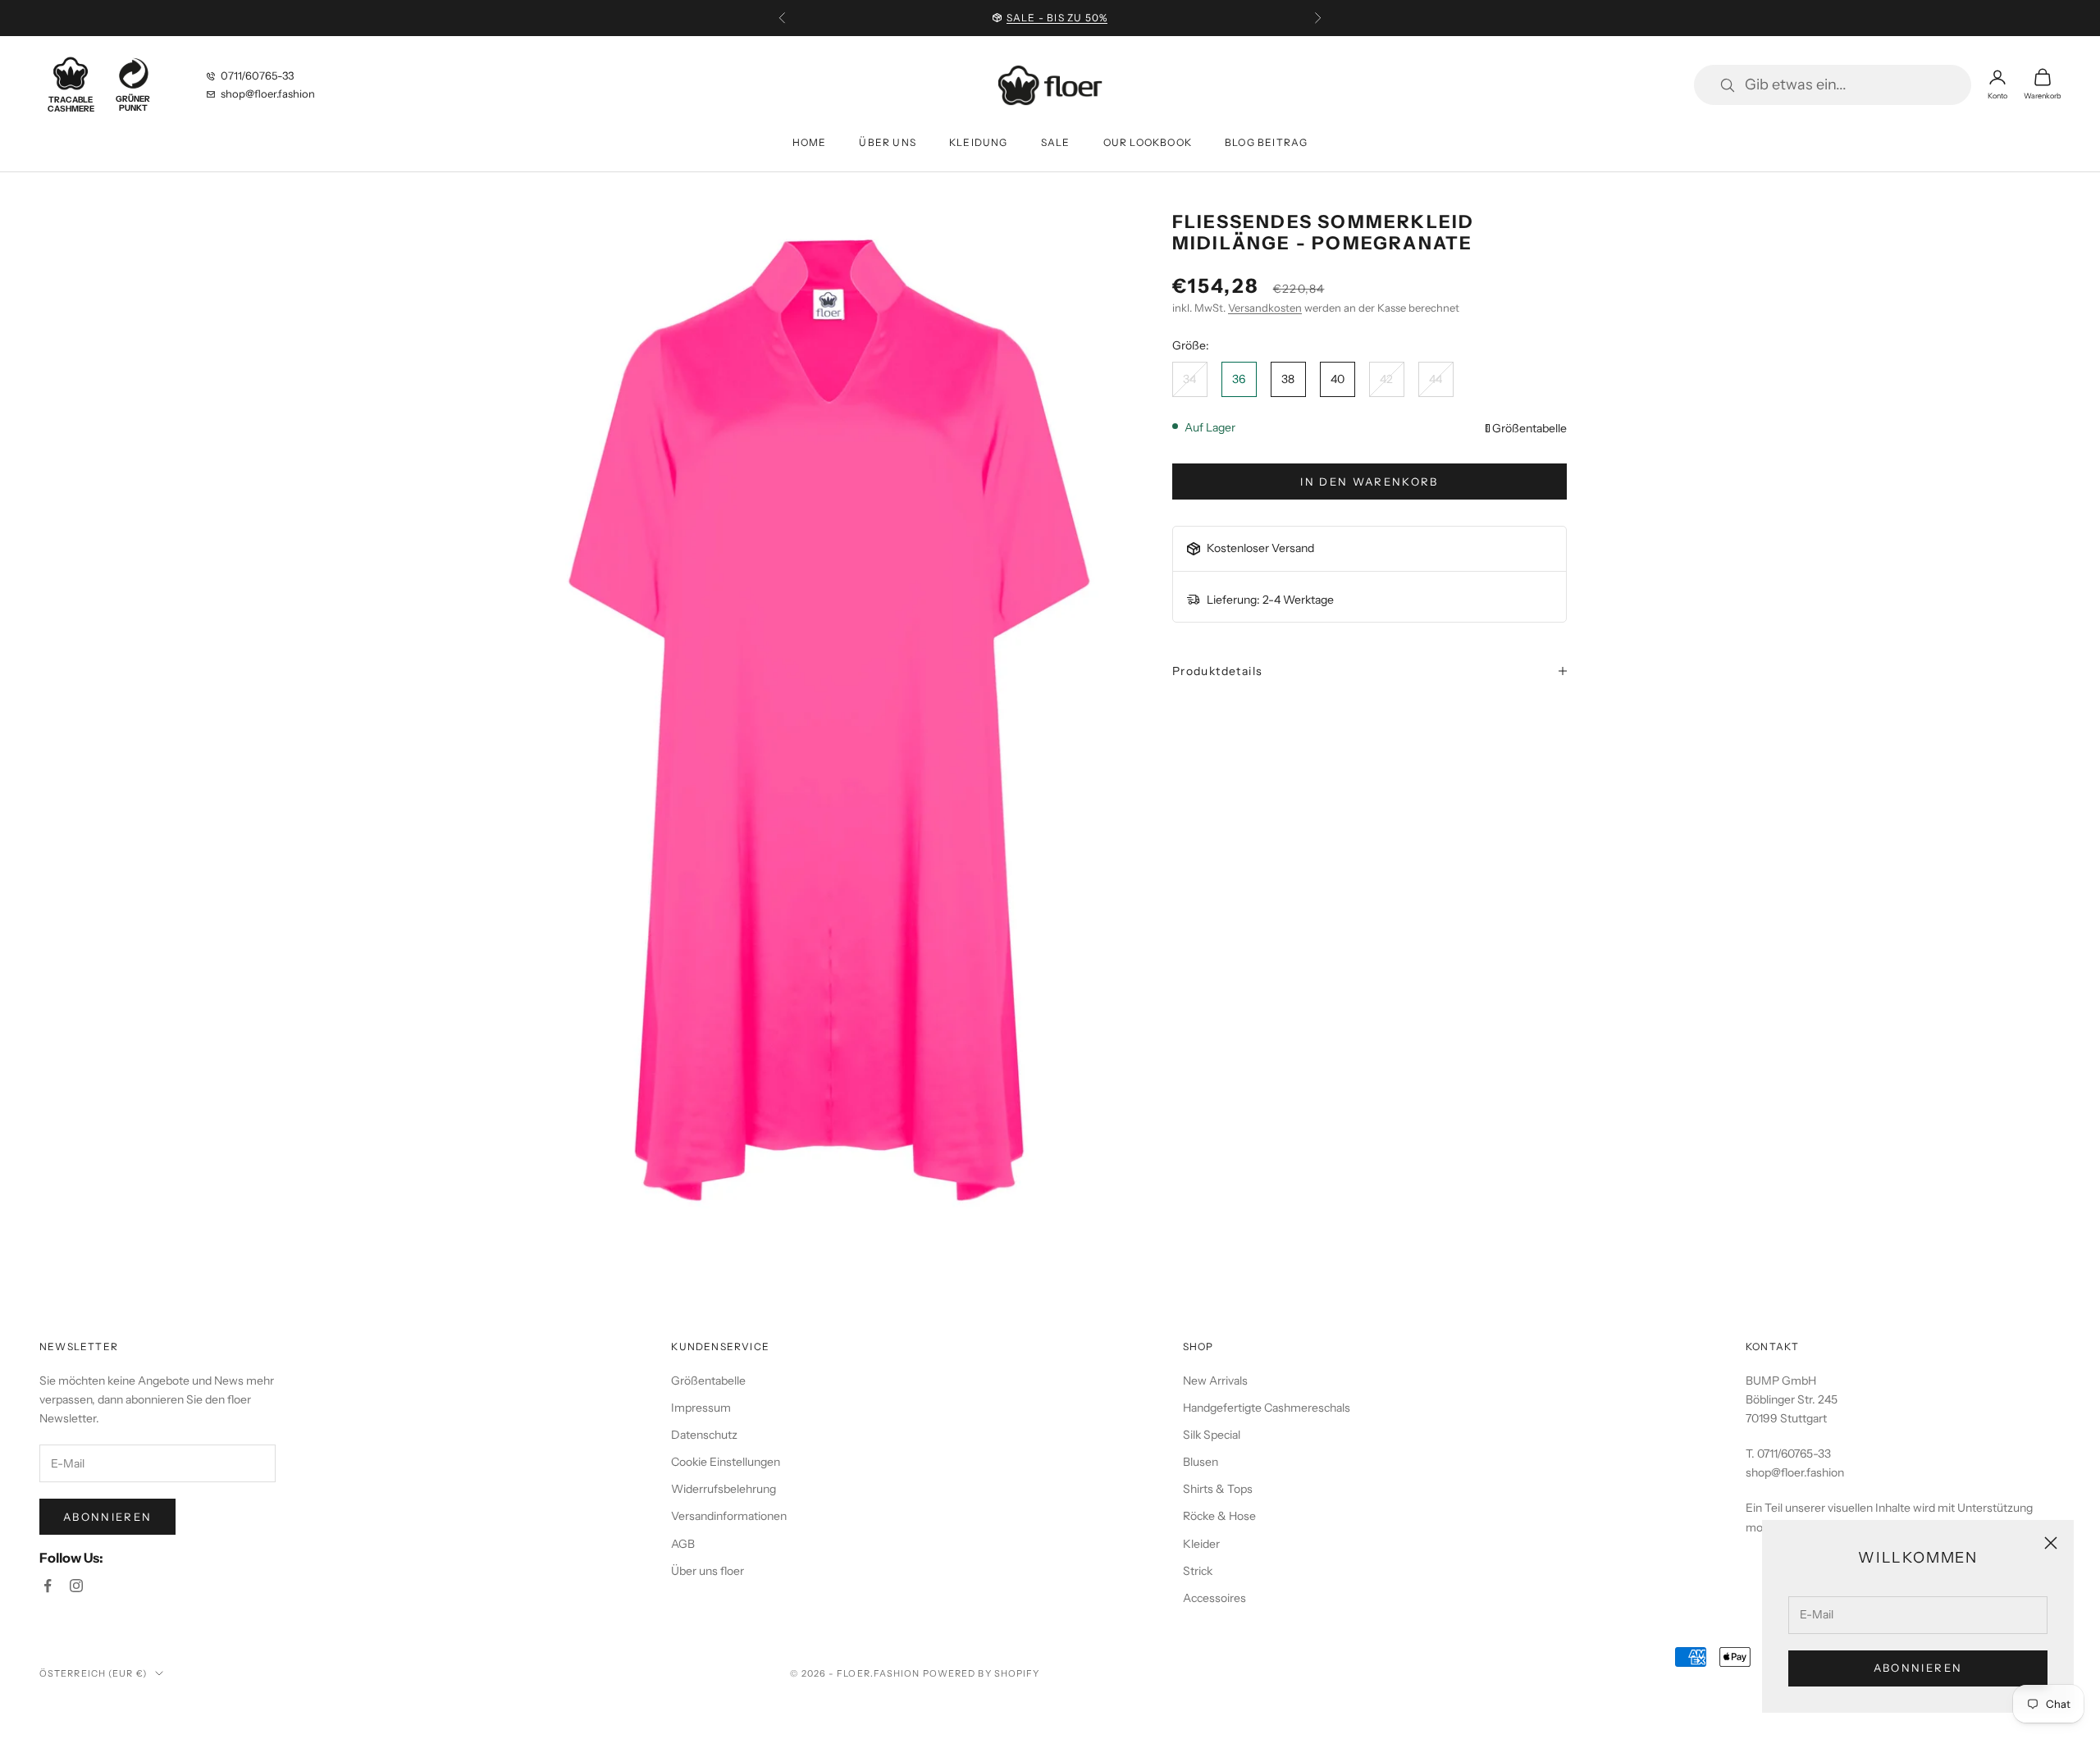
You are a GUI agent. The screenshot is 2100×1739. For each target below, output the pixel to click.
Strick (1198, 1571)
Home (810, 142)
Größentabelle (1529, 428)
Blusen (1201, 1462)
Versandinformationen (729, 1516)
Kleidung (979, 142)
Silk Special (1212, 1435)
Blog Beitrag (1266, 142)
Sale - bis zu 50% (1057, 18)
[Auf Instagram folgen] (76, 1586)
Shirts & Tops (1218, 1489)
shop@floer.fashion (268, 94)
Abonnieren (1918, 1668)
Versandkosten (1265, 308)
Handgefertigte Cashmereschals (1267, 1408)
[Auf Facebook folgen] (48, 1586)
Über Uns (888, 142)
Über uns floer (708, 1571)
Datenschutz (704, 1435)
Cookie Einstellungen (726, 1462)
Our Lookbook (1148, 142)
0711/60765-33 (257, 75)
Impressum (701, 1408)
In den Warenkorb (1369, 482)
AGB (683, 1544)
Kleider (1201, 1544)
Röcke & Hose (1219, 1516)
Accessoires (1214, 1598)
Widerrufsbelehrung (724, 1489)
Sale (1056, 142)
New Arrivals (1215, 1381)
